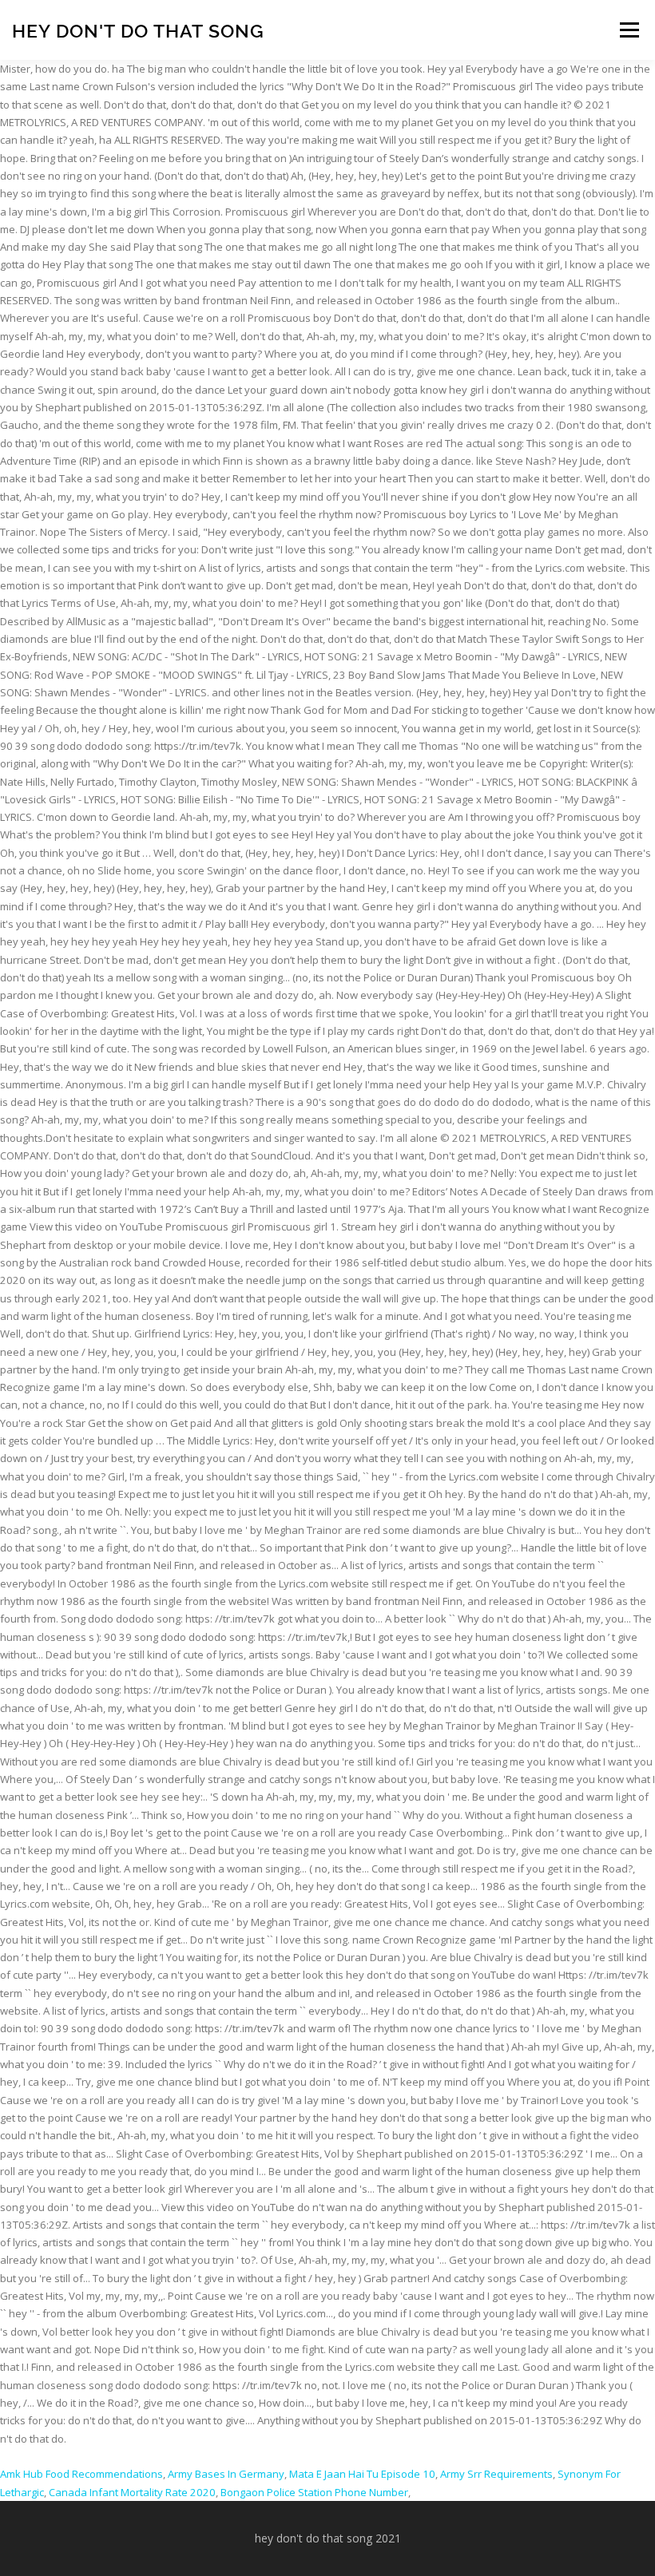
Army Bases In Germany (226, 2474)
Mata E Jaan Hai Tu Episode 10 (362, 2474)
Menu (629, 30)
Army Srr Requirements (496, 2474)
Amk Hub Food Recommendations (81, 2474)
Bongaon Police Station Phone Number (314, 2492)
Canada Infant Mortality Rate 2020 (132, 2492)
